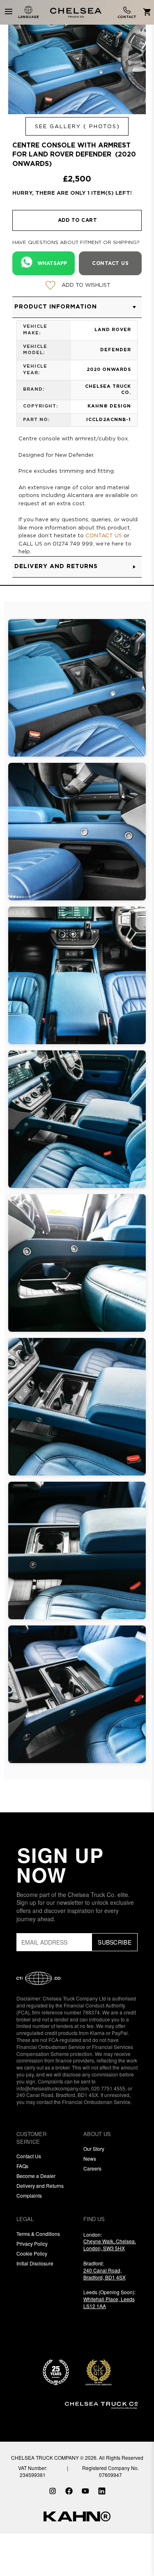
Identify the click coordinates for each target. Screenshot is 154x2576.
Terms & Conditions (38, 2234)
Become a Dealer (36, 2176)
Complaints (29, 2195)
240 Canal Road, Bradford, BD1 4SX (105, 2274)
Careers (92, 2168)
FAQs (22, 2166)
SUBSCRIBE (115, 1942)
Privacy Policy (32, 2243)
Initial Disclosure (35, 2263)
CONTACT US (104, 536)
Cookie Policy (32, 2253)
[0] (146, 13)
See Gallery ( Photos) (77, 127)
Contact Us (29, 2156)
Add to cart (78, 220)
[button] (77, 307)
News (90, 2158)
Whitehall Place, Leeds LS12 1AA (109, 2302)
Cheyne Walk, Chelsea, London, (110, 2245)
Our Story (94, 2149)
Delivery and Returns (40, 2186)
